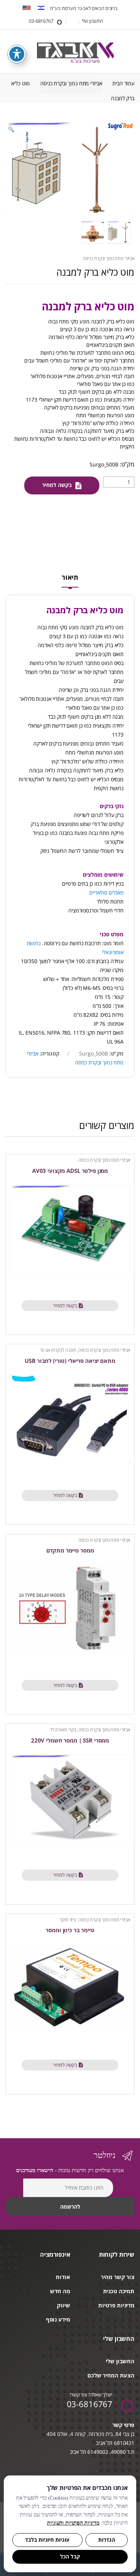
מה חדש (60, 2291)
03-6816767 (41, 21)
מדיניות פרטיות (116, 2305)
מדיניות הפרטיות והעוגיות (73, 2523)
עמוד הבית (123, 83)
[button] (11, 130)
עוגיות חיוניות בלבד (47, 2540)
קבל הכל (70, 2557)
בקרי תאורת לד (63, 1730)
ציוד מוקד (68, 1920)
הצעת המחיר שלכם (111, 2375)
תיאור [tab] (70, 578)
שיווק (63, 2305)
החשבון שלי (93, 21)
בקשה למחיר (57, 485)
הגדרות (107, 2540)
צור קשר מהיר (118, 2277)
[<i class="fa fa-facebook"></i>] (72, 21)
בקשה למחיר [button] (65, 1306)
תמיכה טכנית (119, 2291)
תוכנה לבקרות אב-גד (58, 1350)
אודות (63, 2277)
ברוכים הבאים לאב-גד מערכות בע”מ (84, 8)
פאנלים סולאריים (106, 893)
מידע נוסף (58, 2319)
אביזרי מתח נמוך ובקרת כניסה (71, 83)
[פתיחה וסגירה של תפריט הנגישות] (17, 54)
